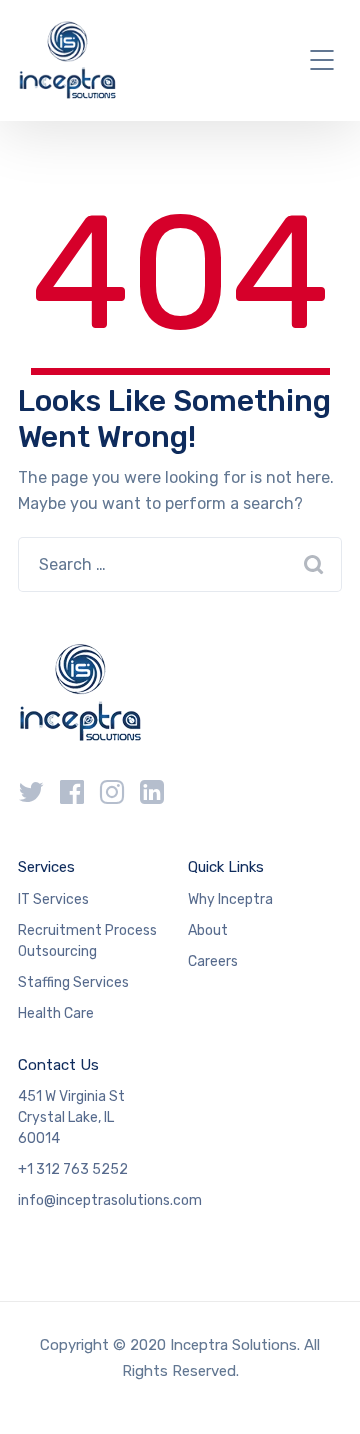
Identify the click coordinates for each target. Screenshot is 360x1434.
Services (46, 867)
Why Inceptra (230, 899)
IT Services (53, 899)
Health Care (56, 1013)
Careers (213, 961)
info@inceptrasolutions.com (110, 1200)
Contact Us (58, 1065)
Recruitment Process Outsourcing (87, 941)
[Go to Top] (320, 1389)
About (208, 930)
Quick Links (226, 867)
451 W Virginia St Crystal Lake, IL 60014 (71, 1117)
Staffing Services (73, 982)
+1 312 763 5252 (73, 1169)
